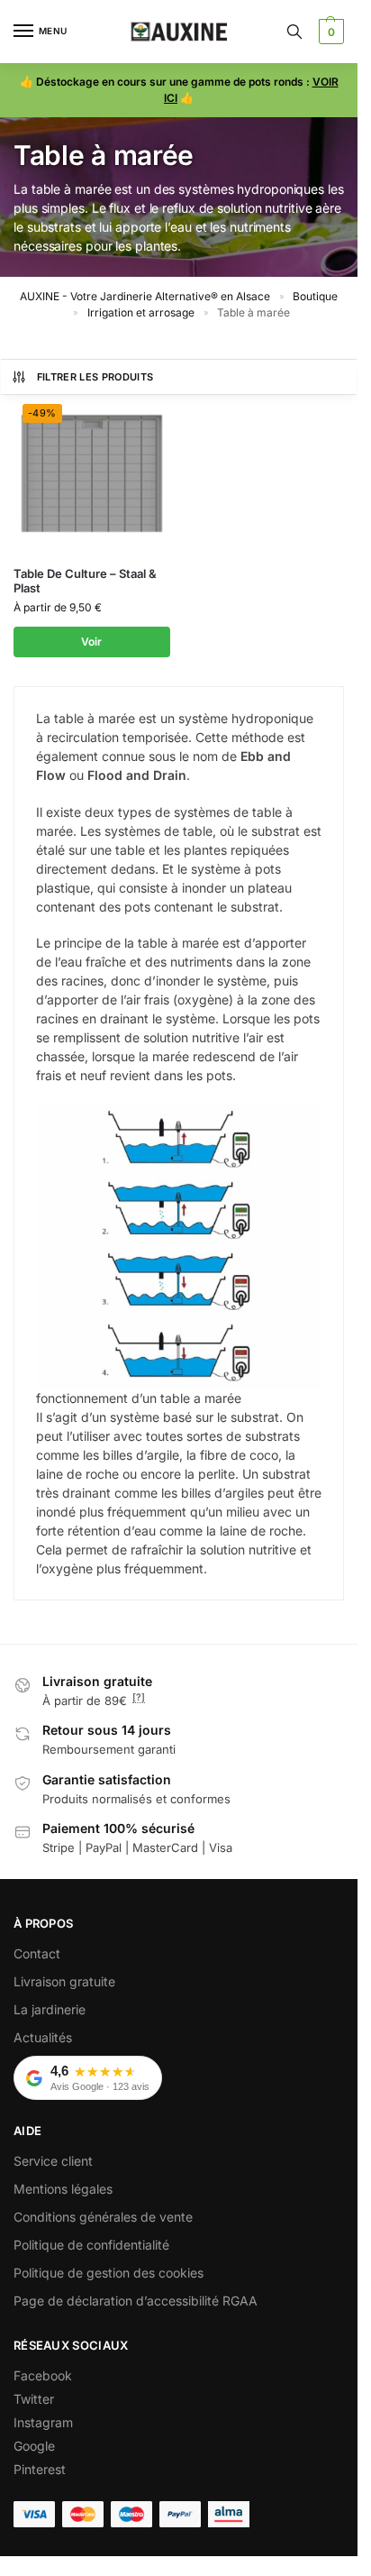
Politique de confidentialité (91, 2245)
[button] (329, 32)
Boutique (315, 296)
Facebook (43, 2375)
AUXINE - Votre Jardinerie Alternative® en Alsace (145, 296)
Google (34, 2446)
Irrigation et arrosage (141, 312)
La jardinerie (50, 2009)
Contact (37, 1953)
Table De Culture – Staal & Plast (85, 581)
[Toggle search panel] (294, 32)
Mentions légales (63, 2189)
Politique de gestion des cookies (109, 2273)
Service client (53, 2161)
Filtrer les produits (95, 377)
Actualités (43, 2037)
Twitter (34, 2399)
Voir (91, 642)
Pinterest (40, 2469)
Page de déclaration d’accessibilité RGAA (136, 2301)
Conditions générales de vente (103, 2217)
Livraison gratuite (64, 1981)
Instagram (43, 2422)
